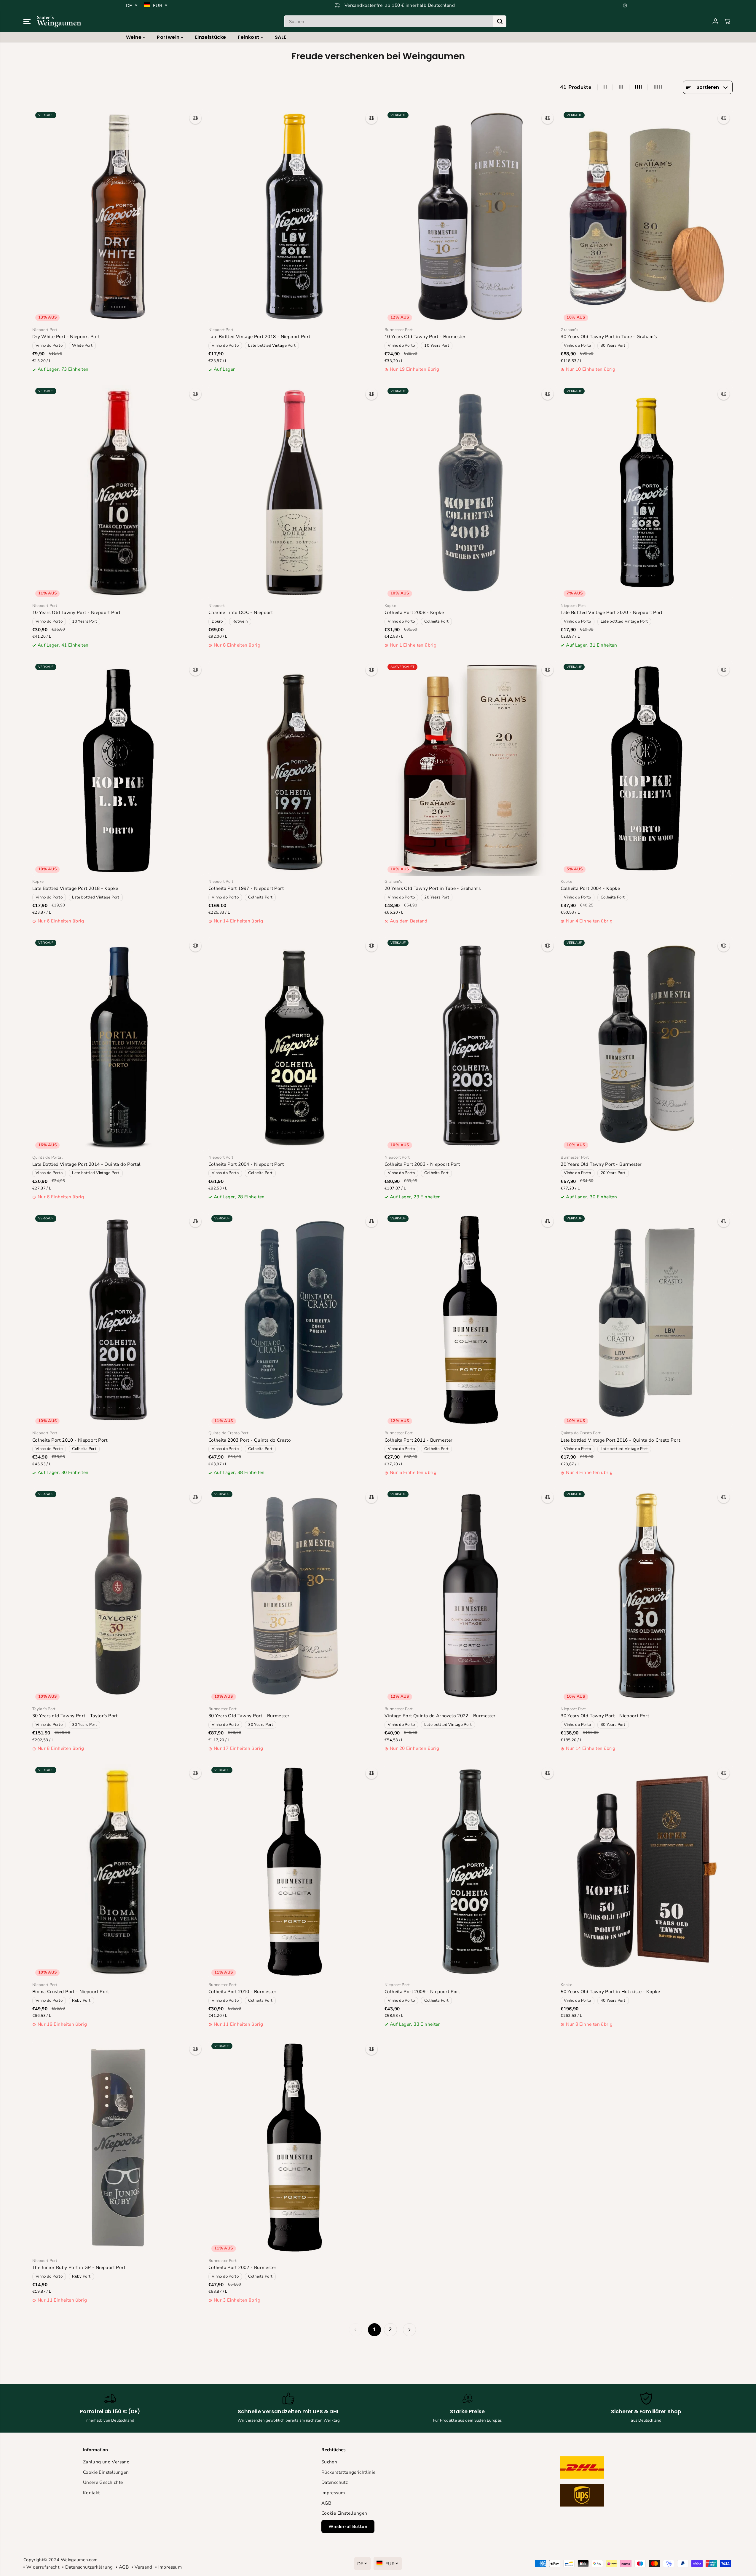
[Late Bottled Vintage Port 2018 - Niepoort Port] (294, 216)
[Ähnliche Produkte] (195, 118)
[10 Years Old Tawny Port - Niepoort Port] (118, 492)
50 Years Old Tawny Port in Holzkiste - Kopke (610, 1991)
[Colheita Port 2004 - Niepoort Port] (294, 1044)
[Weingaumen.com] (59, 21)
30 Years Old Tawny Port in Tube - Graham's (609, 336)
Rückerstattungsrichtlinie (349, 2472)
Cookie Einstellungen (106, 2472)
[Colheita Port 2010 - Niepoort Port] (118, 1320)
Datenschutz (335, 2482)
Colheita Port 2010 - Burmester (243, 1991)
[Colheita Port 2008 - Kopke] (470, 492)
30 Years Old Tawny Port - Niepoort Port (605, 1716)
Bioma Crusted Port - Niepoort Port (71, 1991)
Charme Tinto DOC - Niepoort (241, 612)
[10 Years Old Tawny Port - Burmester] (470, 216)
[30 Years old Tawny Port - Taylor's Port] (118, 1596)
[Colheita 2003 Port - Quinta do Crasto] (294, 1320)
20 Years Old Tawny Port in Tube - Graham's (433, 888)
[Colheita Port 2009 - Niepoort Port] (470, 1871)
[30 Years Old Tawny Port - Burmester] (294, 1596)
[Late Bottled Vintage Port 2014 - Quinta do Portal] (118, 1044)
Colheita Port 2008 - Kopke (414, 612)
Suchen (329, 2462)
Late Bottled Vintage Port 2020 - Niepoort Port (612, 612)
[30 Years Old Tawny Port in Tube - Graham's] (647, 216)
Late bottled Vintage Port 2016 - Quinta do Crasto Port (620, 1440)
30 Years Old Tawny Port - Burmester (249, 1716)
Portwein (169, 37)
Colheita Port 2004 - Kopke (590, 888)
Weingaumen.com (79, 2560)
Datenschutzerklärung (89, 2567)
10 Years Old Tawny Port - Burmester (425, 336)
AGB (326, 2503)
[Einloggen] (715, 21)
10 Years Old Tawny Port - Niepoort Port (76, 612)
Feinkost (249, 37)
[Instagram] (625, 5)
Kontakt (91, 2493)
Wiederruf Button (348, 2527)
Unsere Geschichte (103, 2482)
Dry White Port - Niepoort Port (66, 336)
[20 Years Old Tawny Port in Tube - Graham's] (470, 768)
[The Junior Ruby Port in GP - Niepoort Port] (118, 2147)
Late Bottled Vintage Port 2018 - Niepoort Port (259, 336)
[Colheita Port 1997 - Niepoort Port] (294, 768)
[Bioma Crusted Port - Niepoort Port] (118, 1871)
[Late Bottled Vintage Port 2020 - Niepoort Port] (647, 492)
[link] (616, 2483)
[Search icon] (500, 21)
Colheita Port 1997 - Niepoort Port (246, 888)
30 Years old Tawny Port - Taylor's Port (75, 1716)
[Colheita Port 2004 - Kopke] (647, 768)
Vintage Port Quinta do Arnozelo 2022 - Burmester (440, 1716)
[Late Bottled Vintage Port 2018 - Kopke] (118, 768)
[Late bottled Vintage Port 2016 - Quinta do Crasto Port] (647, 1320)
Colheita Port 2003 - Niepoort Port (422, 1164)
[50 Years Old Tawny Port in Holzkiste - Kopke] (647, 1871)
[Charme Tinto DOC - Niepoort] (294, 492)
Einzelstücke (211, 37)
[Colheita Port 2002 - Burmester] (294, 2147)
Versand (143, 2567)
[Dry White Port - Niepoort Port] (118, 216)
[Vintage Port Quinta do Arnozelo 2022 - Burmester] (470, 1596)
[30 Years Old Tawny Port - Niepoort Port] (647, 1596)
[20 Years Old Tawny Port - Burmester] (647, 1044)
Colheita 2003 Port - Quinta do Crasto (250, 1440)
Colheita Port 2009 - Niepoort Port (422, 1991)
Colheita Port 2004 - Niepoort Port (246, 1164)
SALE (281, 37)
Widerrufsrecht (43, 2567)
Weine (134, 37)
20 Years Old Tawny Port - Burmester (601, 1164)
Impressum (333, 2493)
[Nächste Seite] (409, 2330)
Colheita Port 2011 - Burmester (419, 1440)
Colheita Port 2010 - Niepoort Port (70, 1440)
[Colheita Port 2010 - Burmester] (294, 1871)
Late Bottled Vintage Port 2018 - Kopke (75, 888)
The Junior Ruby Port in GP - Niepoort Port (79, 2267)
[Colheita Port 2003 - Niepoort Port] (470, 1044)
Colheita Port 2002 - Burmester (243, 2267)
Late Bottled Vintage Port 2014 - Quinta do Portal (87, 1164)
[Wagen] (727, 21)
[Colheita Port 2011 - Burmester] (470, 1320)
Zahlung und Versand (106, 2462)
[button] (27, 21)
